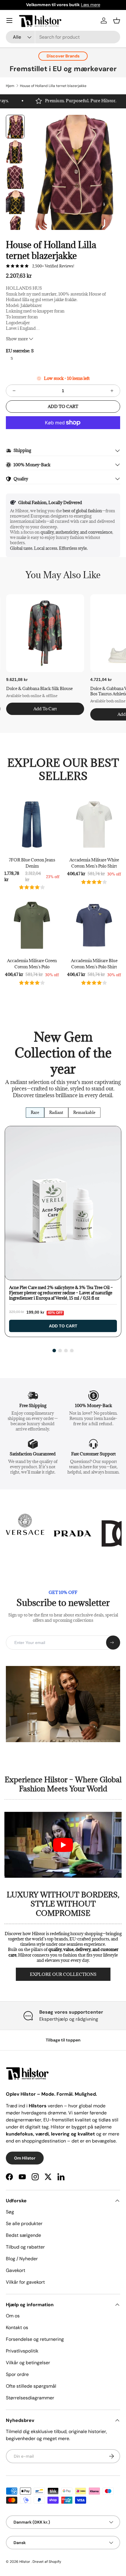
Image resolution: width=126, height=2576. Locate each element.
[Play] (63, 1845)
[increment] (112, 391)
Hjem (10, 86)
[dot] (54, 1351)
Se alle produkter (24, 2224)
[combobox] (63, 37)
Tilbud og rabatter (25, 2247)
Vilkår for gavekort (25, 2282)
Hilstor (25, 2562)
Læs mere (91, 5)
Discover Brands (63, 56)
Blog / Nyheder (22, 2259)
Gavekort (16, 2270)
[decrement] (14, 391)
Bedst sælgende (23, 2235)
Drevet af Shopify (47, 2562)
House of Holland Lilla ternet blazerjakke (53, 86)
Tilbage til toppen (63, 2040)
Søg (10, 2212)
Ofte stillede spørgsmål (31, 2386)
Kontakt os (17, 2327)
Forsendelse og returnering (35, 2339)
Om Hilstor (25, 2158)
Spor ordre (17, 2374)
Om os (13, 2316)
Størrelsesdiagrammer (30, 2398)
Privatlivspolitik (22, 2351)
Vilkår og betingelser (28, 2363)
